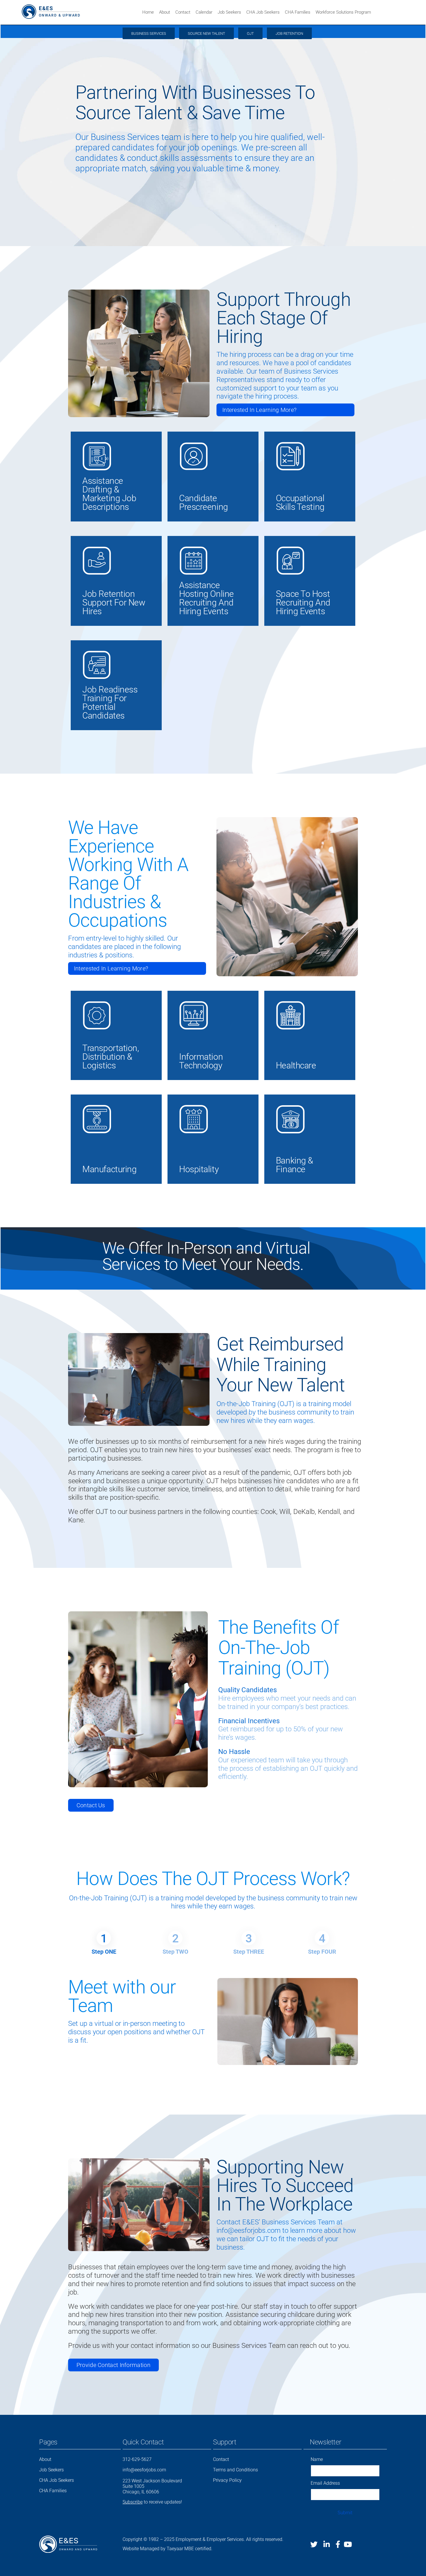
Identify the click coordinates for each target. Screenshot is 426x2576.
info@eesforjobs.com (144, 2470)
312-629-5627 (137, 2459)
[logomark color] (29, 7)
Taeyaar (175, 2549)
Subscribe (133, 2502)
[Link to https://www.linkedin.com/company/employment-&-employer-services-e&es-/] (327, 2544)
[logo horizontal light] (68, 2538)
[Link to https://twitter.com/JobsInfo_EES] (314, 2544)
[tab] (104, 1938)
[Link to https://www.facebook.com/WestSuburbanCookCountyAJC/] (338, 2544)
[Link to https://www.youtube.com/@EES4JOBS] (348, 2544)
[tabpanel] (213, 2021)
